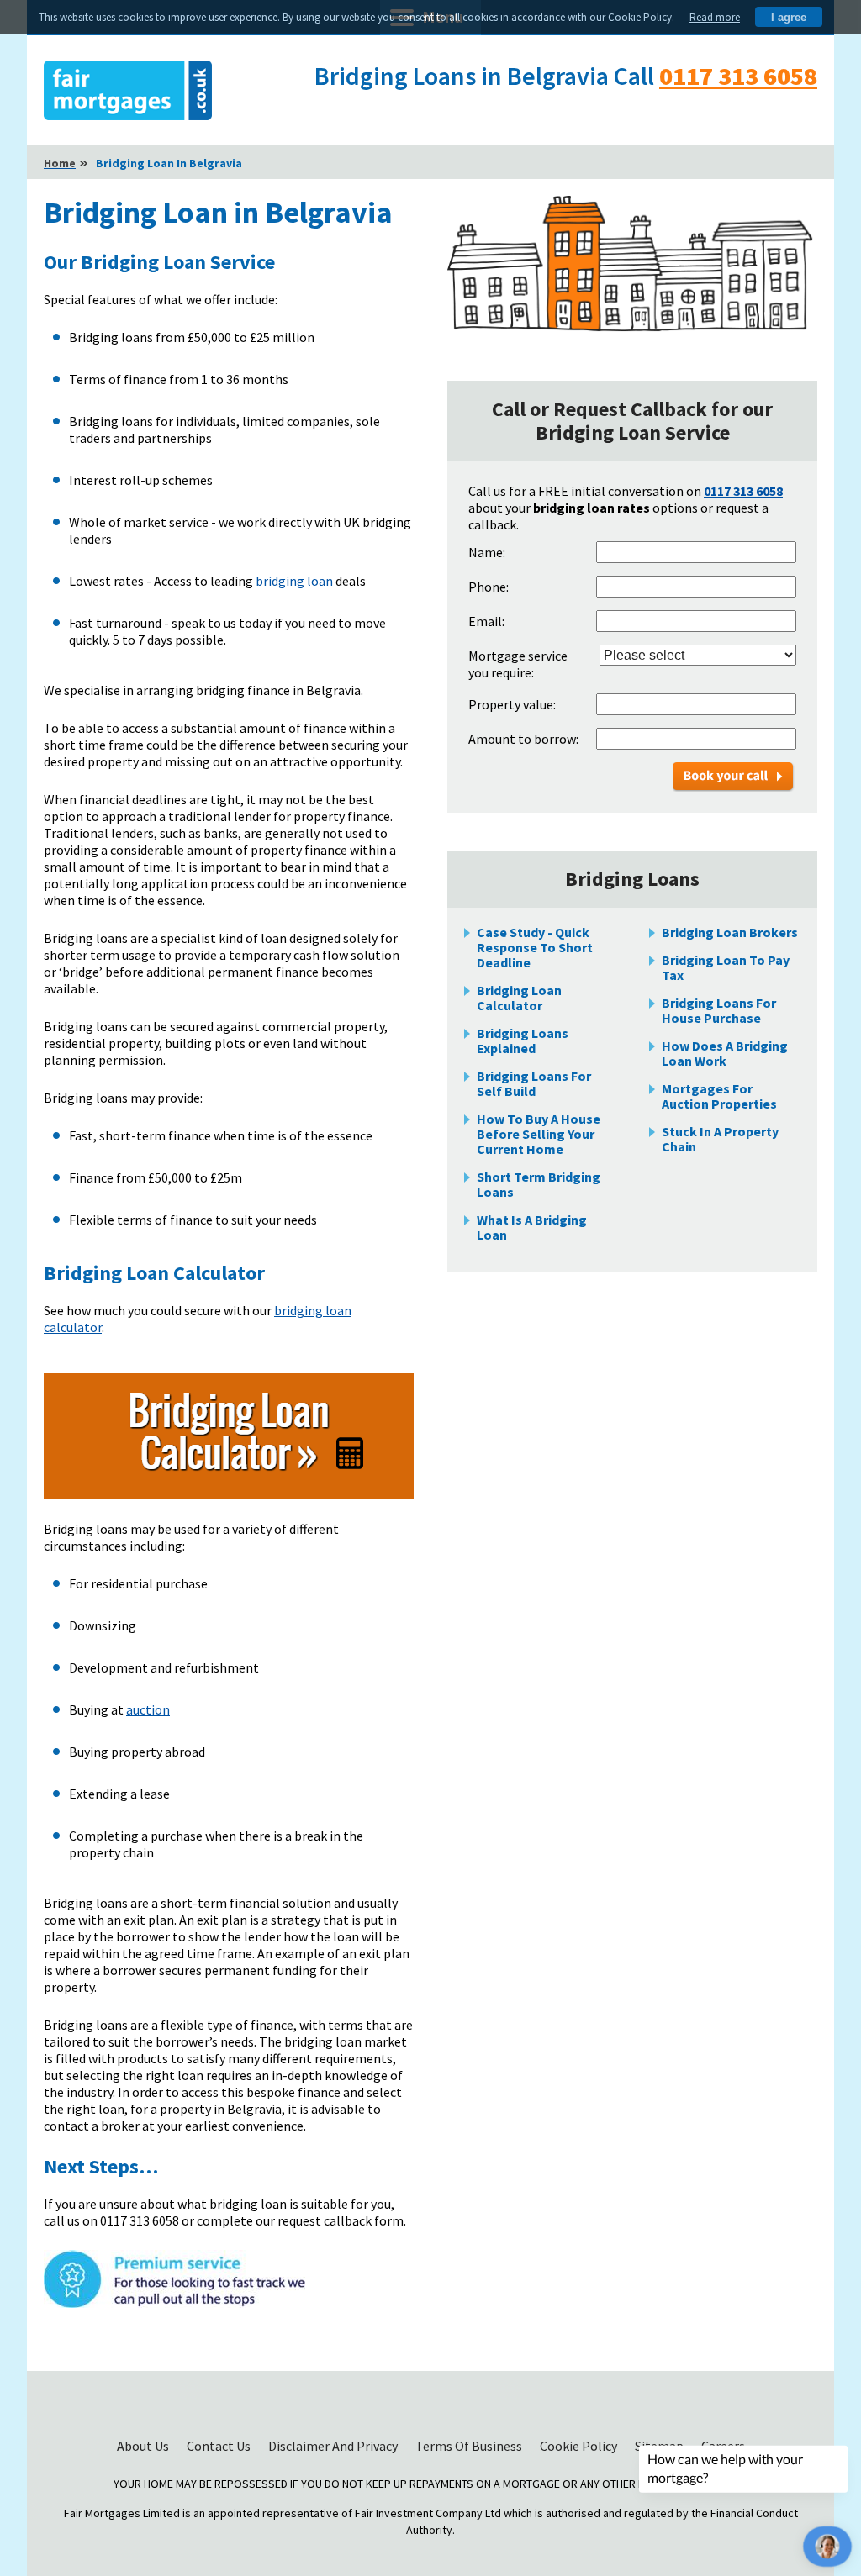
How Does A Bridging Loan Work (725, 1053)
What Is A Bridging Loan (532, 1227)
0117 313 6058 (738, 76)
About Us (144, 2446)
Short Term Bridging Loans (539, 1184)
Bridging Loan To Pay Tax (726, 967)
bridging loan (294, 581)
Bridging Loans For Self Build (534, 1083)
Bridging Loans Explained (523, 1040)
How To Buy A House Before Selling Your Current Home (539, 1134)
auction (148, 1709)
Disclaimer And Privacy (334, 2446)
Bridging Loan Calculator (519, 998)
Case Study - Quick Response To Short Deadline (535, 947)
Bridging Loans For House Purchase (719, 1010)
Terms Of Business (470, 2446)
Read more (715, 17)
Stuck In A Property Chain (720, 1139)
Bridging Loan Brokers (730, 932)
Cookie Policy (580, 2446)
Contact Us (220, 2446)
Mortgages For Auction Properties (719, 1096)
